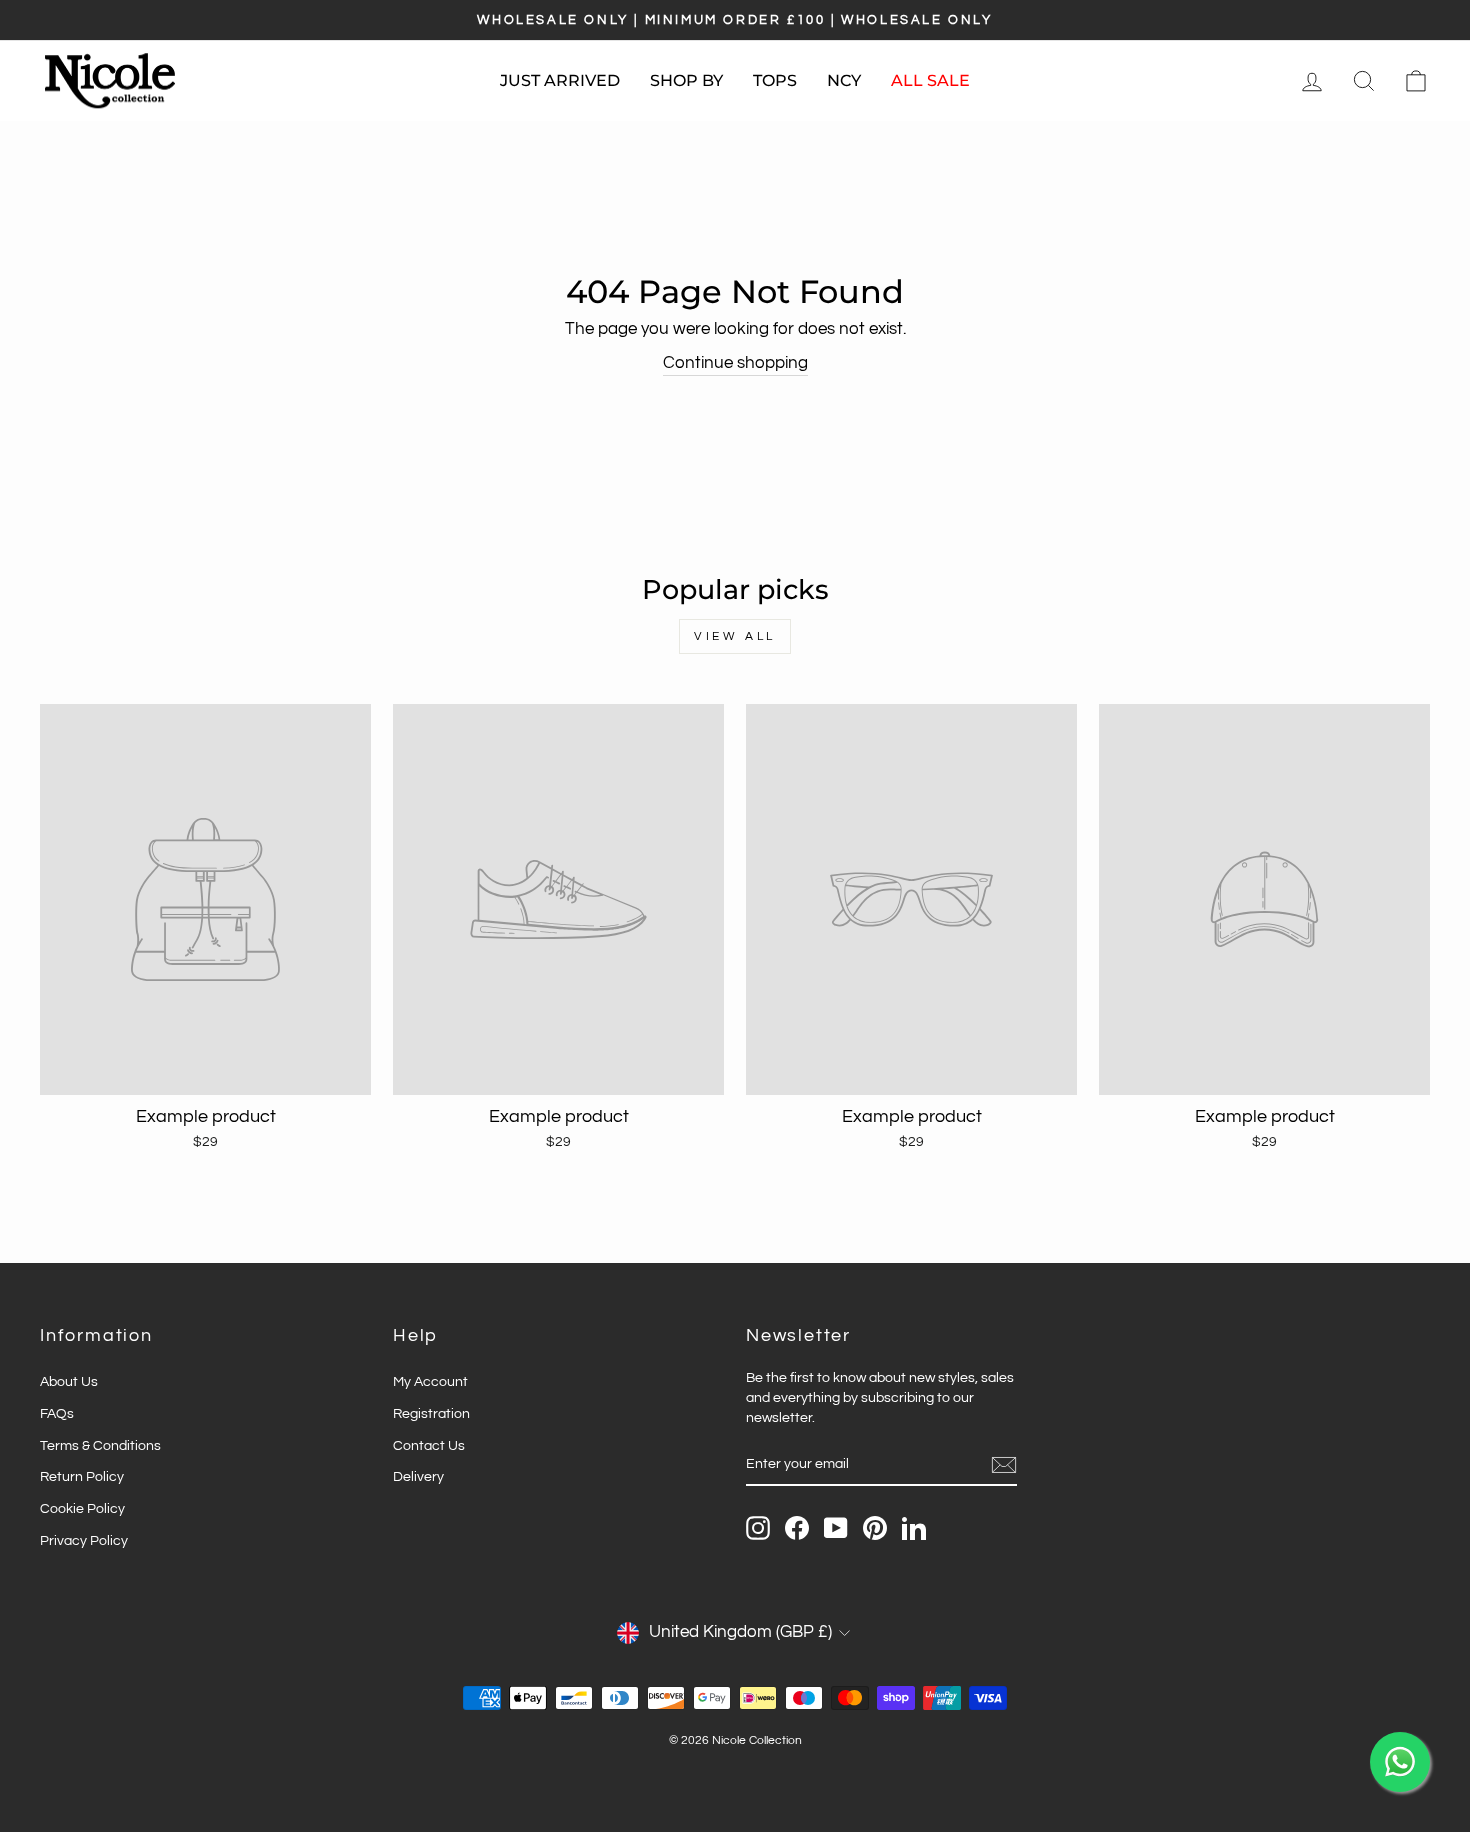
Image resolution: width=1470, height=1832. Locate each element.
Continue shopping (735, 363)
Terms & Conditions (100, 1445)
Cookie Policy (82, 1508)
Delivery (418, 1476)
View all (735, 636)
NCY (844, 80)
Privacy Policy (84, 1540)
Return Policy (82, 1476)
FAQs (57, 1413)
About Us (69, 1381)
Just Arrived (560, 80)
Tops (775, 80)
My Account (430, 1381)
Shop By (686, 80)
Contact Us (429, 1445)
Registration (431, 1413)
